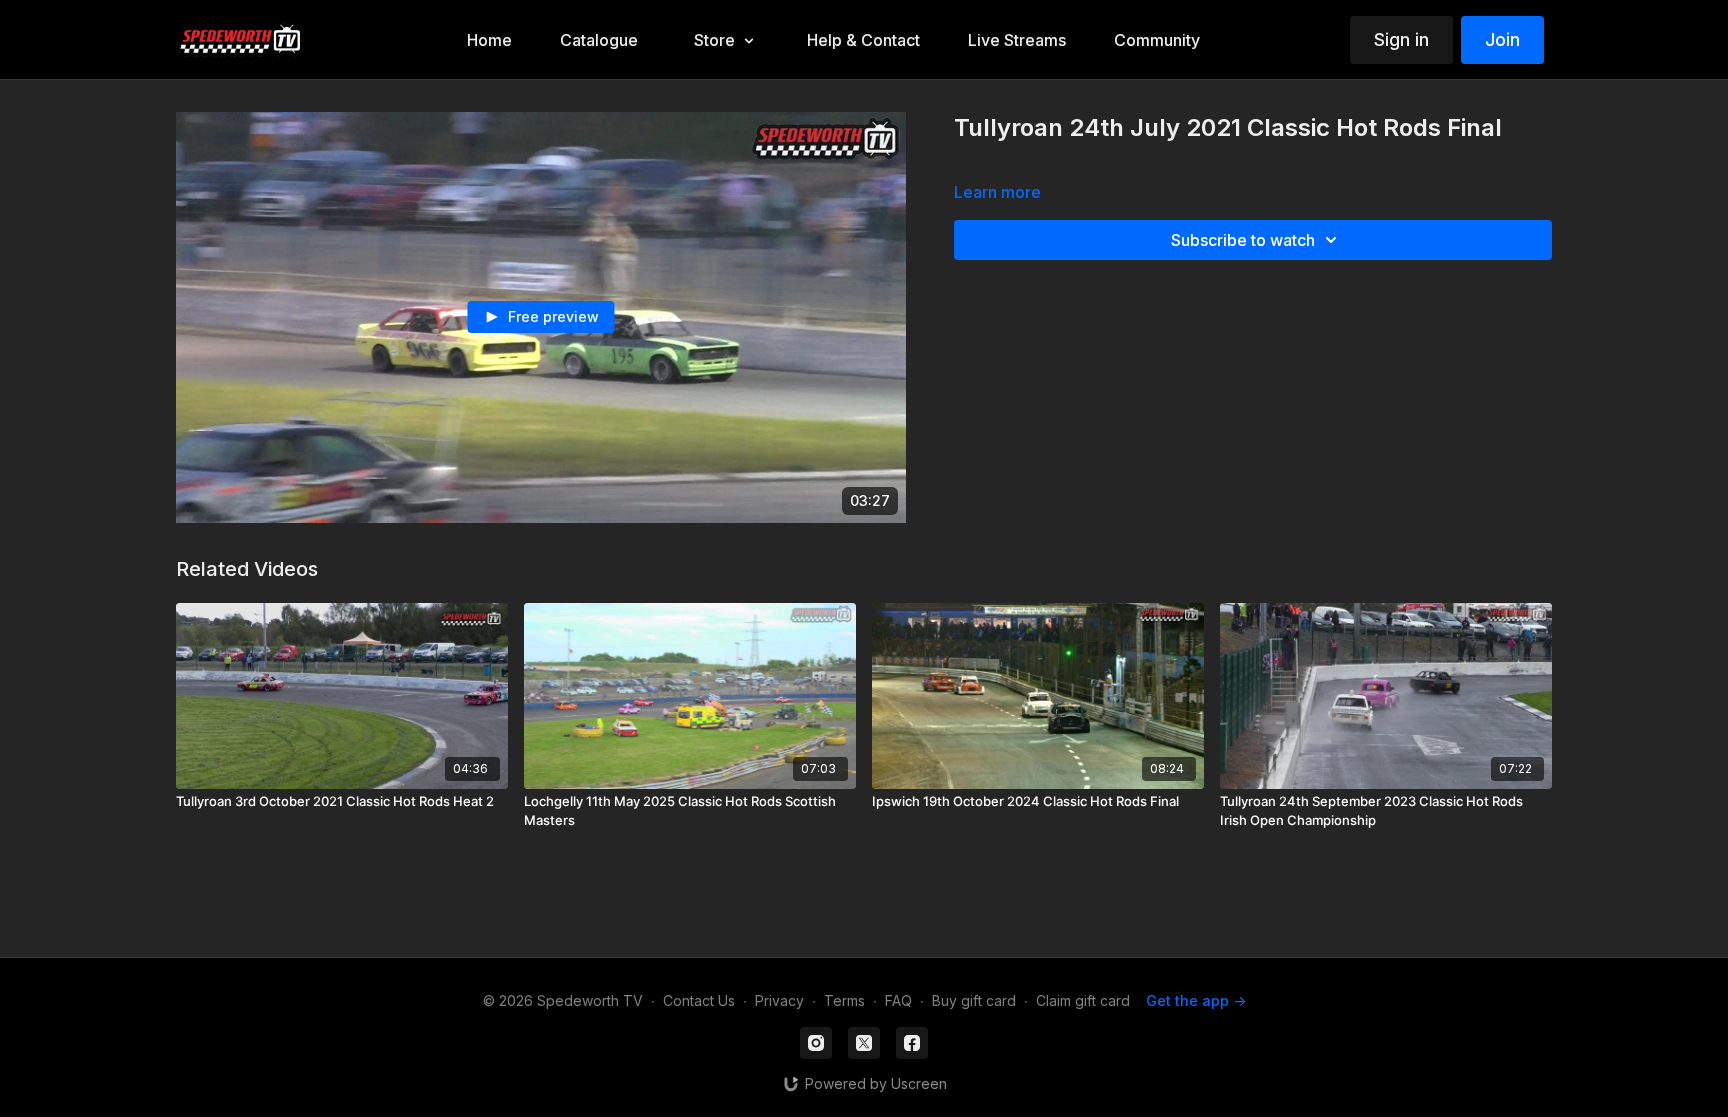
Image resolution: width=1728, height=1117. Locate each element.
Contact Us (699, 1000)
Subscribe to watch (1243, 240)
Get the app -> (1196, 1000)
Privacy (779, 1000)
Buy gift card (974, 1000)
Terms (844, 1000)
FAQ (898, 1000)
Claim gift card (1083, 1000)
